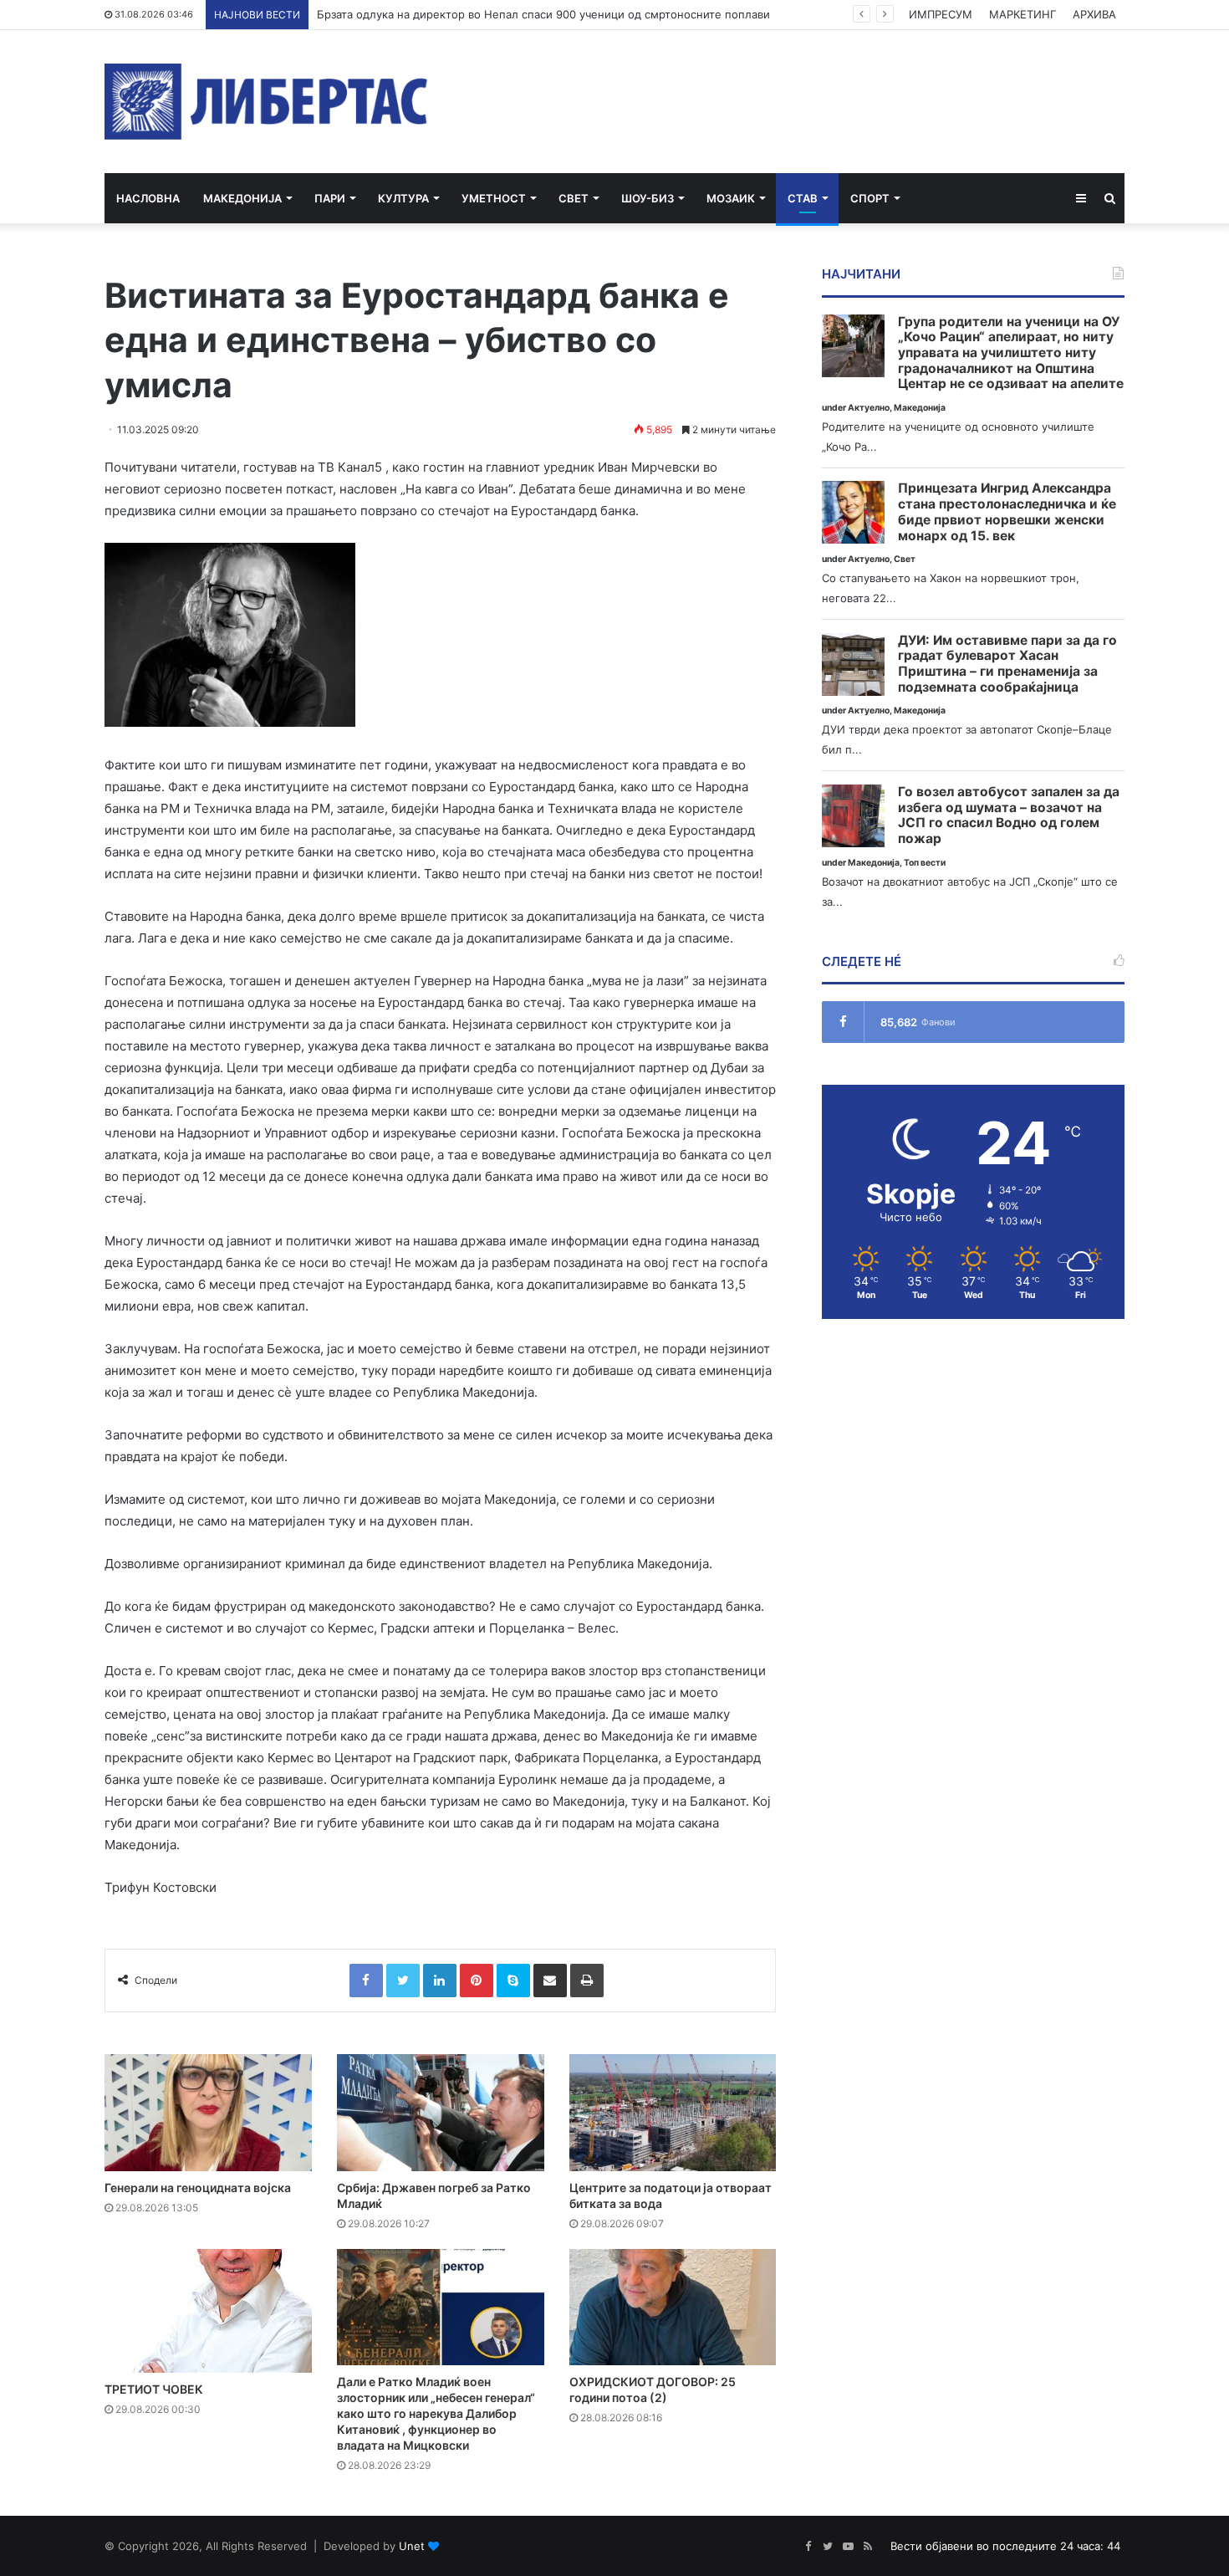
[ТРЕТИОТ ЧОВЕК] (208, 2311)
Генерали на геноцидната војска (198, 2188)
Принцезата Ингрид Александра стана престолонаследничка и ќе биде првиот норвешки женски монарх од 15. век (1007, 512)
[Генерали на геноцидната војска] (208, 2113)
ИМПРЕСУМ (941, 14)
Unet (412, 2546)
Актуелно (869, 408)
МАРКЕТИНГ (1022, 14)
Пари (330, 198)
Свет (574, 198)
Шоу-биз (648, 198)
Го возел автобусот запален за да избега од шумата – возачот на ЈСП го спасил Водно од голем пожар (1009, 815)
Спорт (870, 198)
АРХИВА (1094, 14)
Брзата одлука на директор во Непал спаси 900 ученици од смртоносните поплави (543, 14)
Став (803, 198)
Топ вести (925, 863)
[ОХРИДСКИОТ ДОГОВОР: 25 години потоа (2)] (673, 2308)
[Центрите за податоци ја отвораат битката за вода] (673, 2113)
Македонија (242, 198)
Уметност (494, 198)
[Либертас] (266, 102)
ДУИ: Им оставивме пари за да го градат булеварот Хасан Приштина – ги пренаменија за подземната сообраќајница (1007, 664)
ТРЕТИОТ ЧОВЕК (154, 2389)
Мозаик (731, 198)
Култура (403, 198)
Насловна (148, 198)
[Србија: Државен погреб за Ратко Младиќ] (441, 2113)
